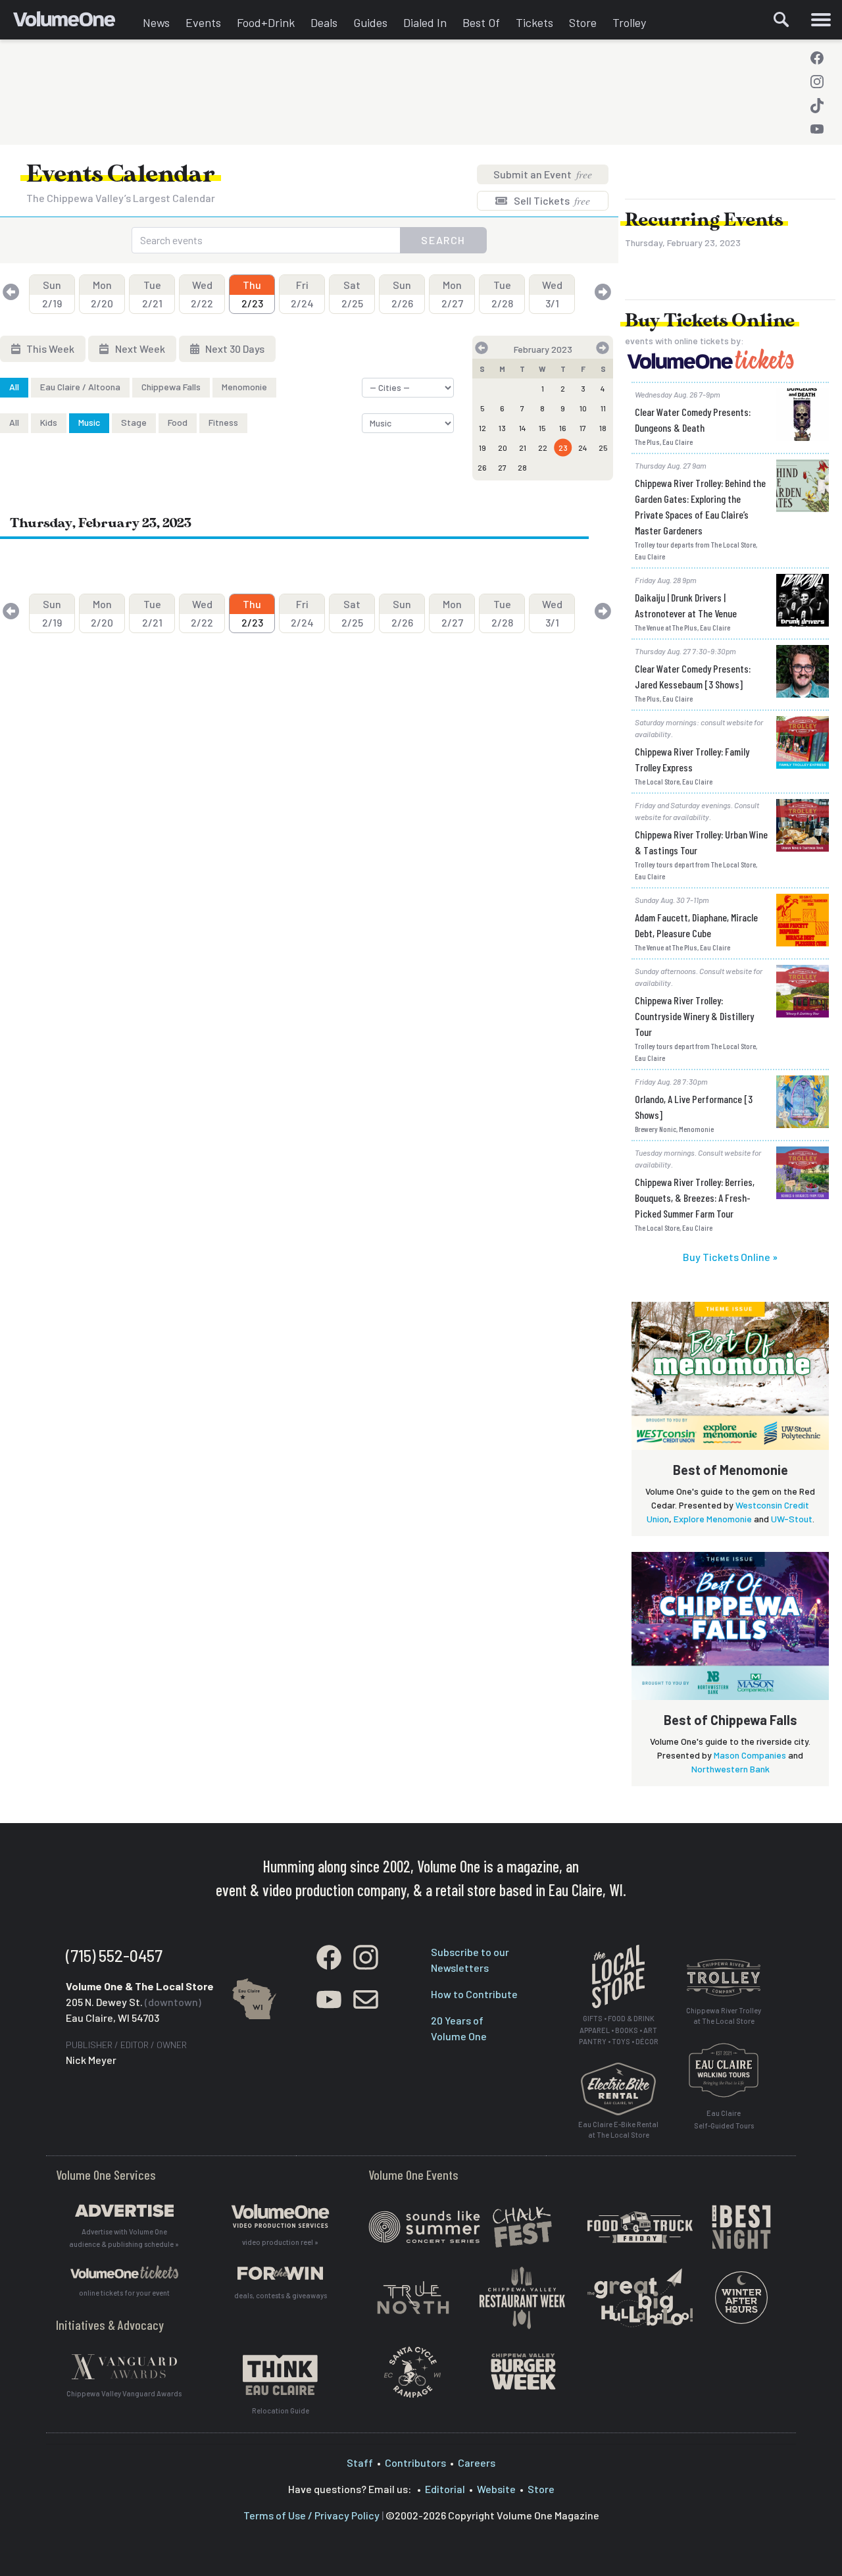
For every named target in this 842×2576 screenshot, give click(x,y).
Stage (134, 422)
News (156, 22)
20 (503, 448)
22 (543, 448)
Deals (324, 22)
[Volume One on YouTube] (817, 129)
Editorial (445, 2489)
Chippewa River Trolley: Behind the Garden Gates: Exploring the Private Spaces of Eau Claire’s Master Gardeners (700, 506)
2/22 (202, 294)
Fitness (223, 422)
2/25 (352, 294)
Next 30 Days (234, 348)
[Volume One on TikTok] (817, 105)
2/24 (302, 294)
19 (483, 448)
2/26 (402, 294)
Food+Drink (266, 22)
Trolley (629, 22)
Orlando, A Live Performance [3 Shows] (694, 1107)
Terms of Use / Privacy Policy (311, 2515)
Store (583, 22)
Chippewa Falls (171, 387)
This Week (49, 348)
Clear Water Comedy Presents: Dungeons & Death (693, 420)
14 (523, 428)
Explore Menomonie (713, 1519)
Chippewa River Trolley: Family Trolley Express (692, 759)
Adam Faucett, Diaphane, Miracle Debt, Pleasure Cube (696, 925)
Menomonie (244, 387)
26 (482, 467)
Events (203, 22)
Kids (49, 422)
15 (542, 428)
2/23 (252, 294)
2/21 (152, 294)
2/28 (502, 294)
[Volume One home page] (74, 23)
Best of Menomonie (731, 1470)
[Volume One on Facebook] (817, 58)
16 (563, 428)
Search (443, 240)
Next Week (139, 348)
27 (502, 467)
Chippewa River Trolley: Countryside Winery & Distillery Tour (694, 1016)
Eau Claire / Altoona (80, 387)
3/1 (552, 294)
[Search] (781, 20)
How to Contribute (474, 1994)
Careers (477, 2462)
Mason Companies (750, 1755)
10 (583, 408)
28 (522, 467)
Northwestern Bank (731, 1769)
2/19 (52, 294)
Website (496, 2489)
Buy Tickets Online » (730, 1257)
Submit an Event (543, 174)
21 (523, 448)
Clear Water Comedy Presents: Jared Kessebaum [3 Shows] (693, 676)
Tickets (534, 22)
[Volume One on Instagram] (817, 82)
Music (89, 422)
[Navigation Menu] (821, 20)
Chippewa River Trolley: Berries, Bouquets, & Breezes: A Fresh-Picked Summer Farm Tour (695, 1198)
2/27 (452, 294)
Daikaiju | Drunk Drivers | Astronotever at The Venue (686, 605)
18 (603, 428)
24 (583, 448)
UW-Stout (792, 1519)
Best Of (481, 22)
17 (583, 428)
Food (178, 422)
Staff (360, 2462)
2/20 (102, 294)
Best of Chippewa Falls (731, 1720)
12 (483, 428)
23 (563, 448)
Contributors (415, 2462)
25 (603, 448)
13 (502, 428)
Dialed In (425, 22)
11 (603, 408)
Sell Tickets (551, 200)
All (14, 387)
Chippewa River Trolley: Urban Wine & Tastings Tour (701, 842)
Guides (370, 22)
